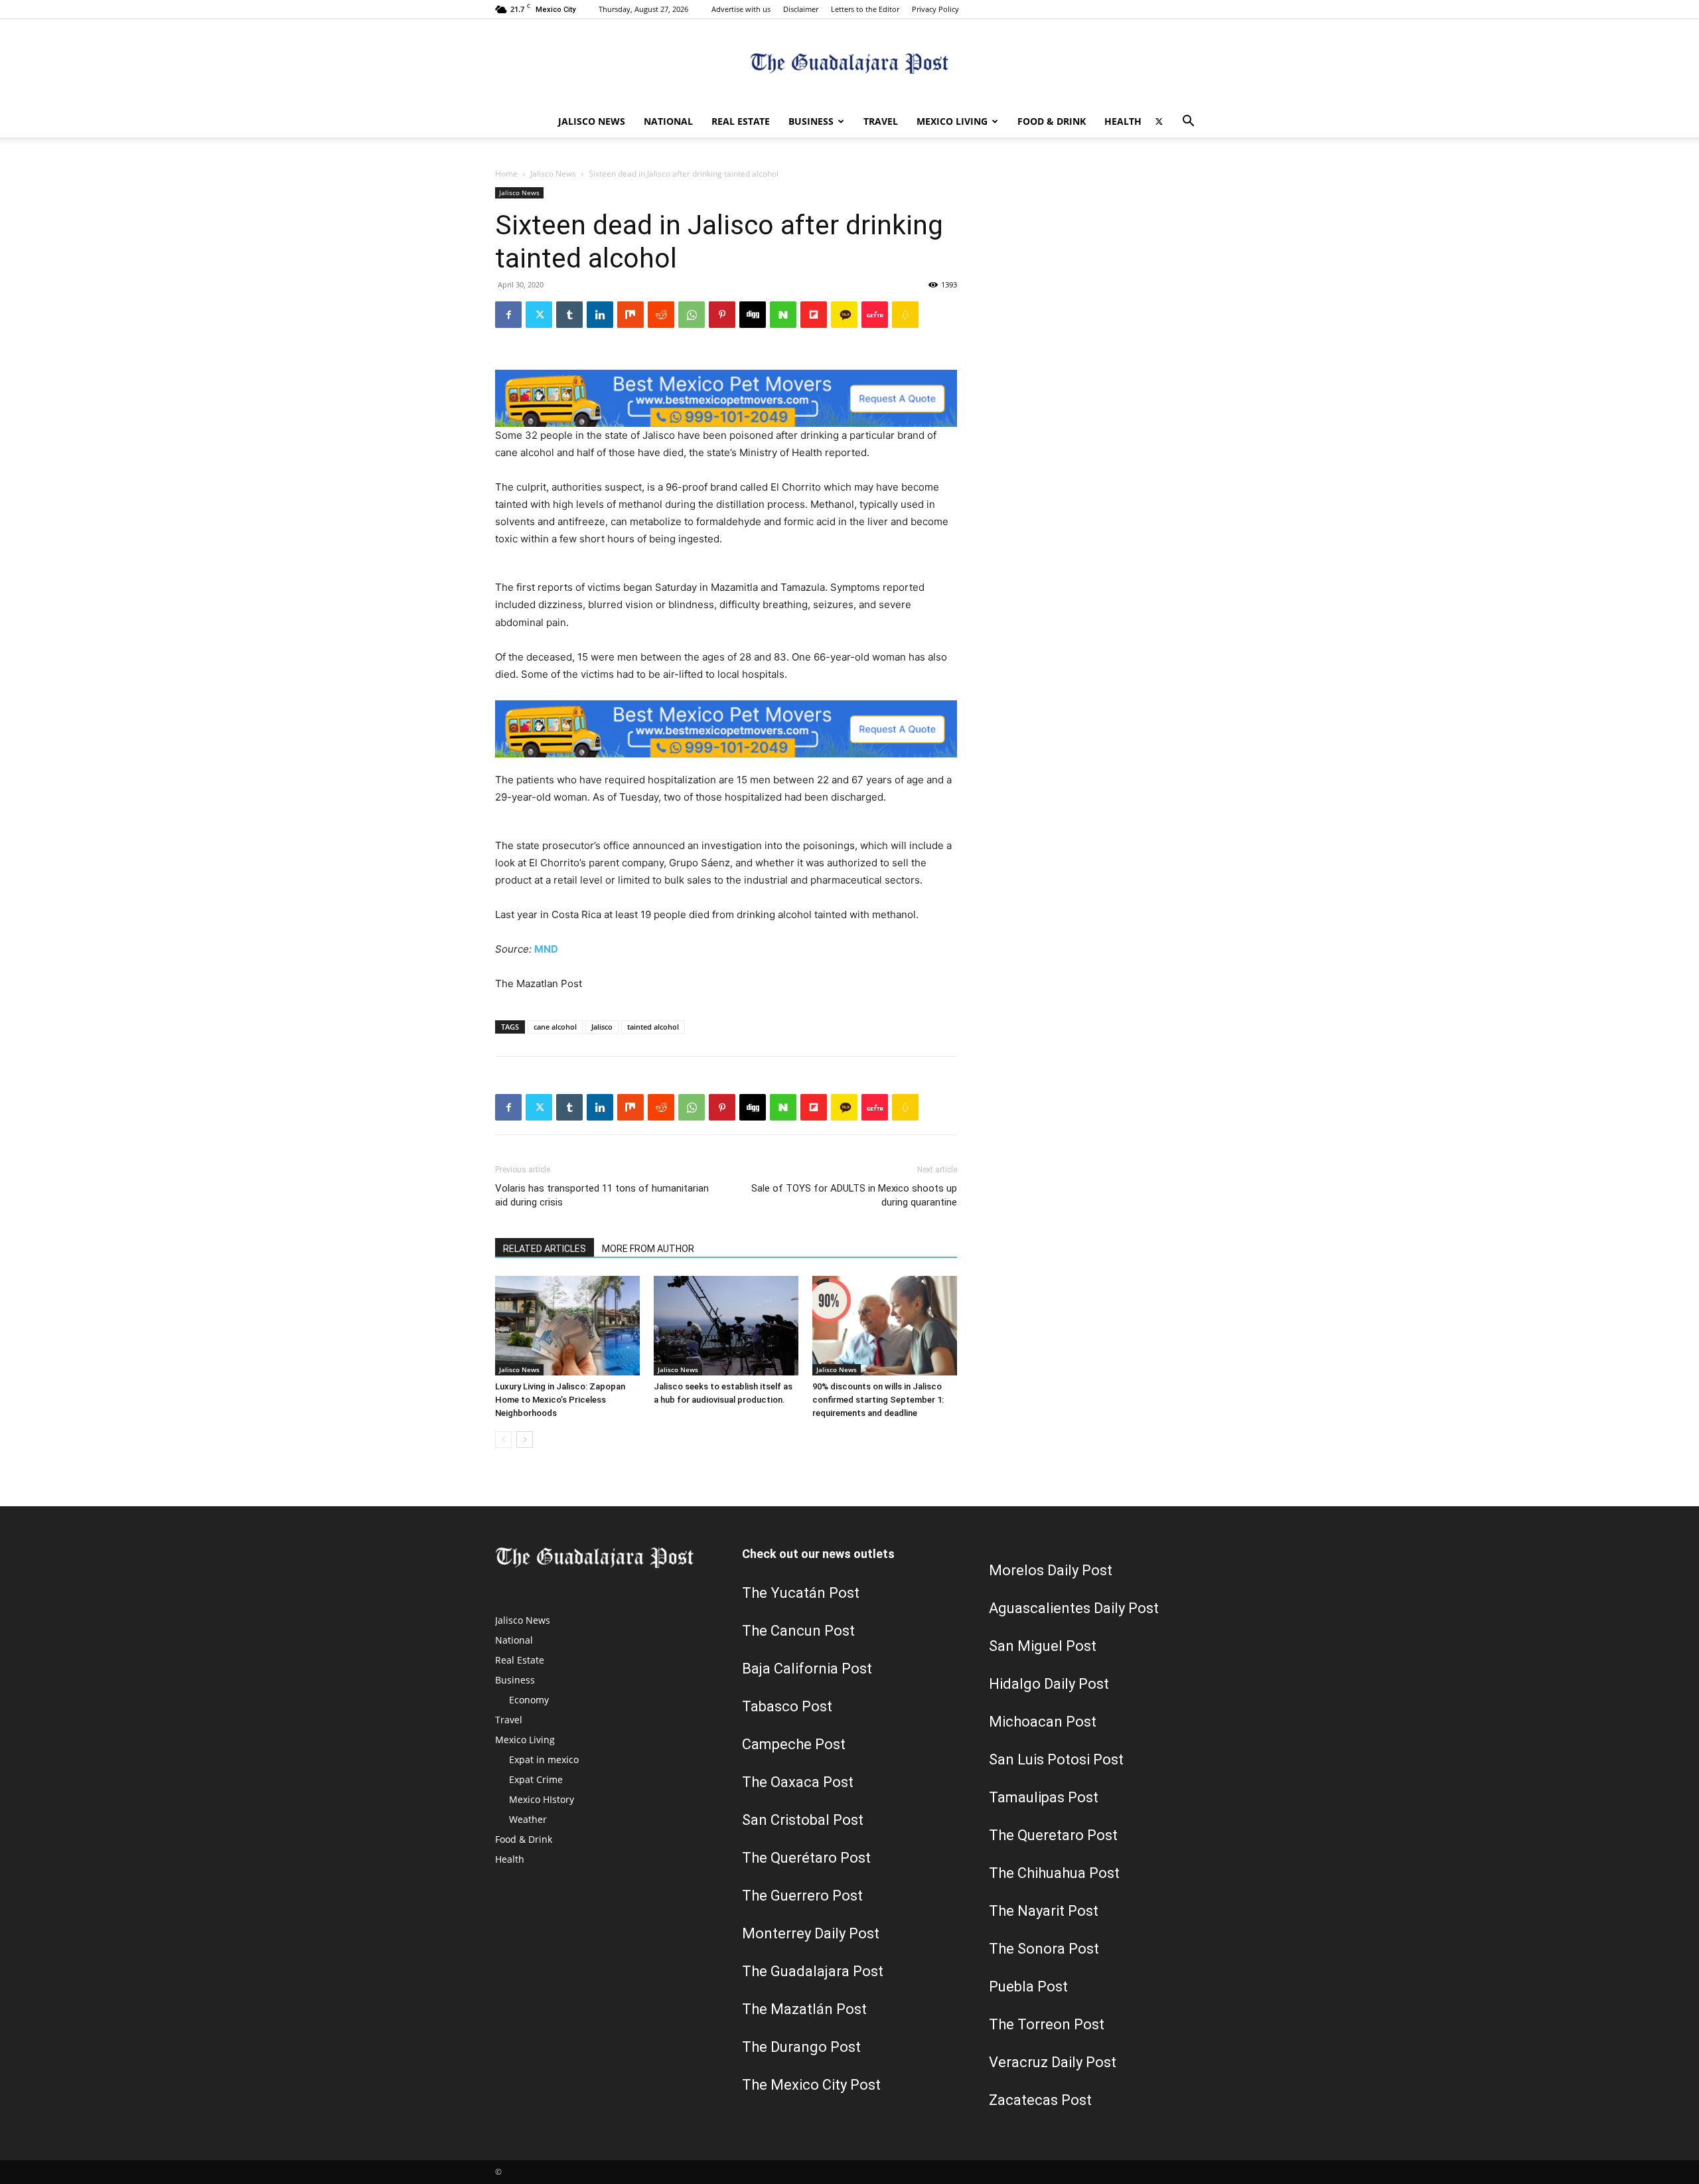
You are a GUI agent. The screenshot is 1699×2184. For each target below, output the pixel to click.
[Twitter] (1159, 121)
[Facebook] (508, 315)
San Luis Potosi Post (1056, 1759)
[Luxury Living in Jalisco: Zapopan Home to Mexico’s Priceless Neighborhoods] (567, 1326)
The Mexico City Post (811, 2085)
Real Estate (741, 121)
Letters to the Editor (865, 9)
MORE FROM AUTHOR (648, 1249)
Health (1123, 121)
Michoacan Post (1043, 1722)
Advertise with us (741, 9)
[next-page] (525, 1440)
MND (546, 949)
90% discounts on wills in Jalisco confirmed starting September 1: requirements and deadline (878, 1400)
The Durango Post (801, 2047)
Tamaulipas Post (1044, 1797)
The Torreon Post (1047, 2024)
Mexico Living (952, 121)
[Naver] (783, 315)
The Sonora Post (1044, 1949)
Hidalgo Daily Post (1049, 1684)
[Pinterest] (722, 315)
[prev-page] (503, 1440)
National (668, 121)
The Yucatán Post (801, 1593)
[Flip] (814, 315)
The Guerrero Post (802, 1896)
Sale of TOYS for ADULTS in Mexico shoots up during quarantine (854, 1195)
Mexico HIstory (542, 1799)
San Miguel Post (1043, 1646)
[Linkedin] (600, 315)
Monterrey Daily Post (811, 1933)
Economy (529, 1700)
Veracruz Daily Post (1053, 2062)
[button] (1188, 122)
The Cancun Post (798, 1631)
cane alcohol (555, 1027)
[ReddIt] (661, 315)
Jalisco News (592, 121)
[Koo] (905, 315)
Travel (881, 121)
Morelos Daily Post (1051, 1570)
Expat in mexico (544, 1759)
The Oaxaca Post (798, 1782)
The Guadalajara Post (813, 1971)
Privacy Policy (935, 9)
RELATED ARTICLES (545, 1249)
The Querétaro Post (806, 1858)
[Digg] (753, 315)
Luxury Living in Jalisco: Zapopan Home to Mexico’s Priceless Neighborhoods (560, 1400)
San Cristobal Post (803, 1820)
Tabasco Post (787, 1706)
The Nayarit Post (1044, 1911)
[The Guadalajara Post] (849, 63)
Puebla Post (1028, 1987)
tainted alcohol (653, 1027)
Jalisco (602, 1027)
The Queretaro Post (1053, 1835)
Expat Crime (536, 1779)
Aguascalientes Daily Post (1074, 1608)
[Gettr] (875, 315)
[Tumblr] (569, 315)
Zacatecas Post (1040, 2100)
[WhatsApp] (692, 315)
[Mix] (630, 315)
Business (811, 121)
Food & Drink (1052, 121)
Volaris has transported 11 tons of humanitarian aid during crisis (602, 1195)
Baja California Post (807, 1669)
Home (506, 174)
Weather (528, 1819)
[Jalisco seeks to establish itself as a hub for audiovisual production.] (726, 1326)
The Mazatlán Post (804, 2009)
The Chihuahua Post (1054, 1873)
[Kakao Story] (844, 315)
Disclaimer (801, 9)
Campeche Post (794, 1744)
